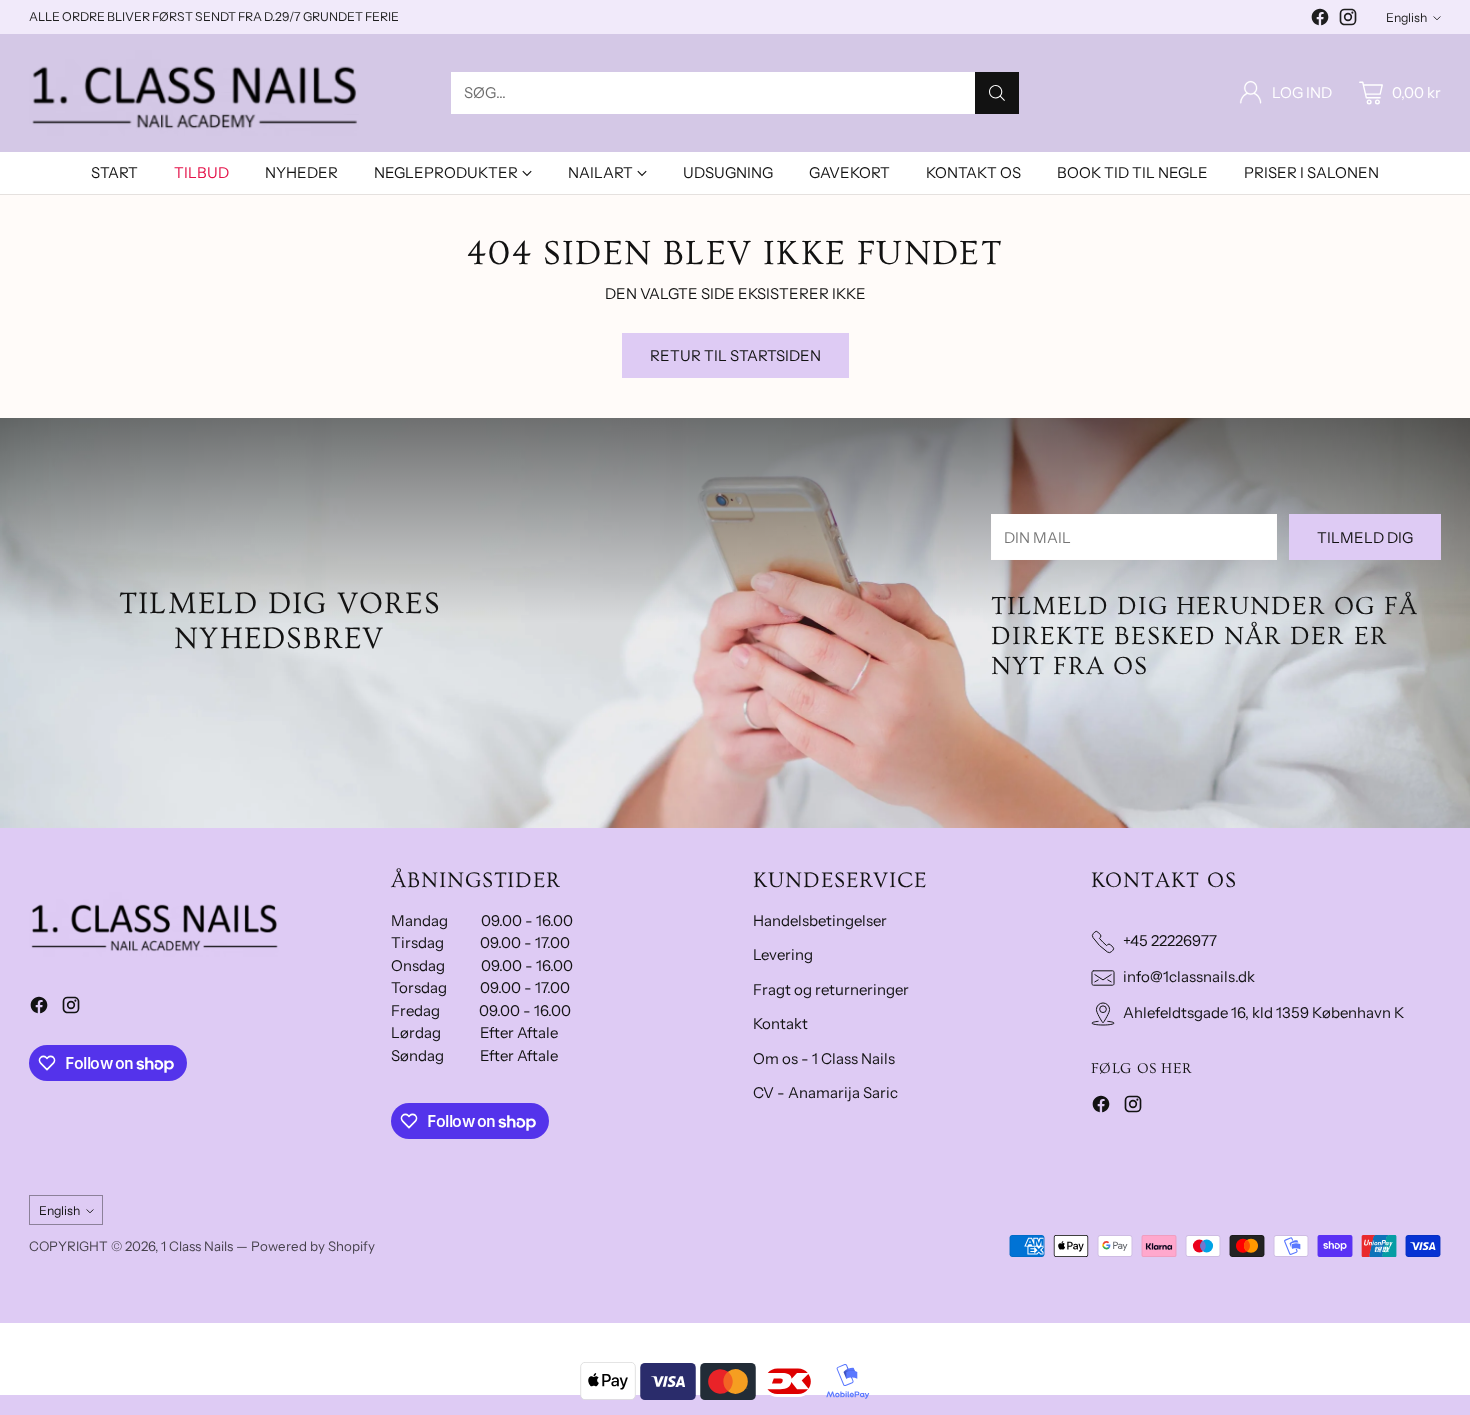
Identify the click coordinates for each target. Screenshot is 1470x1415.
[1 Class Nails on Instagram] (1348, 20)
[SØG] (997, 93)
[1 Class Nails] (194, 93)
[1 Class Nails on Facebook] (1320, 20)
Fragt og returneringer (831, 989)
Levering (783, 954)
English (1406, 17)
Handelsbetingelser (820, 920)
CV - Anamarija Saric (825, 1092)
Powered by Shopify (313, 1246)
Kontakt (780, 1023)
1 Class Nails (197, 1246)
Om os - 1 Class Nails (824, 1058)
